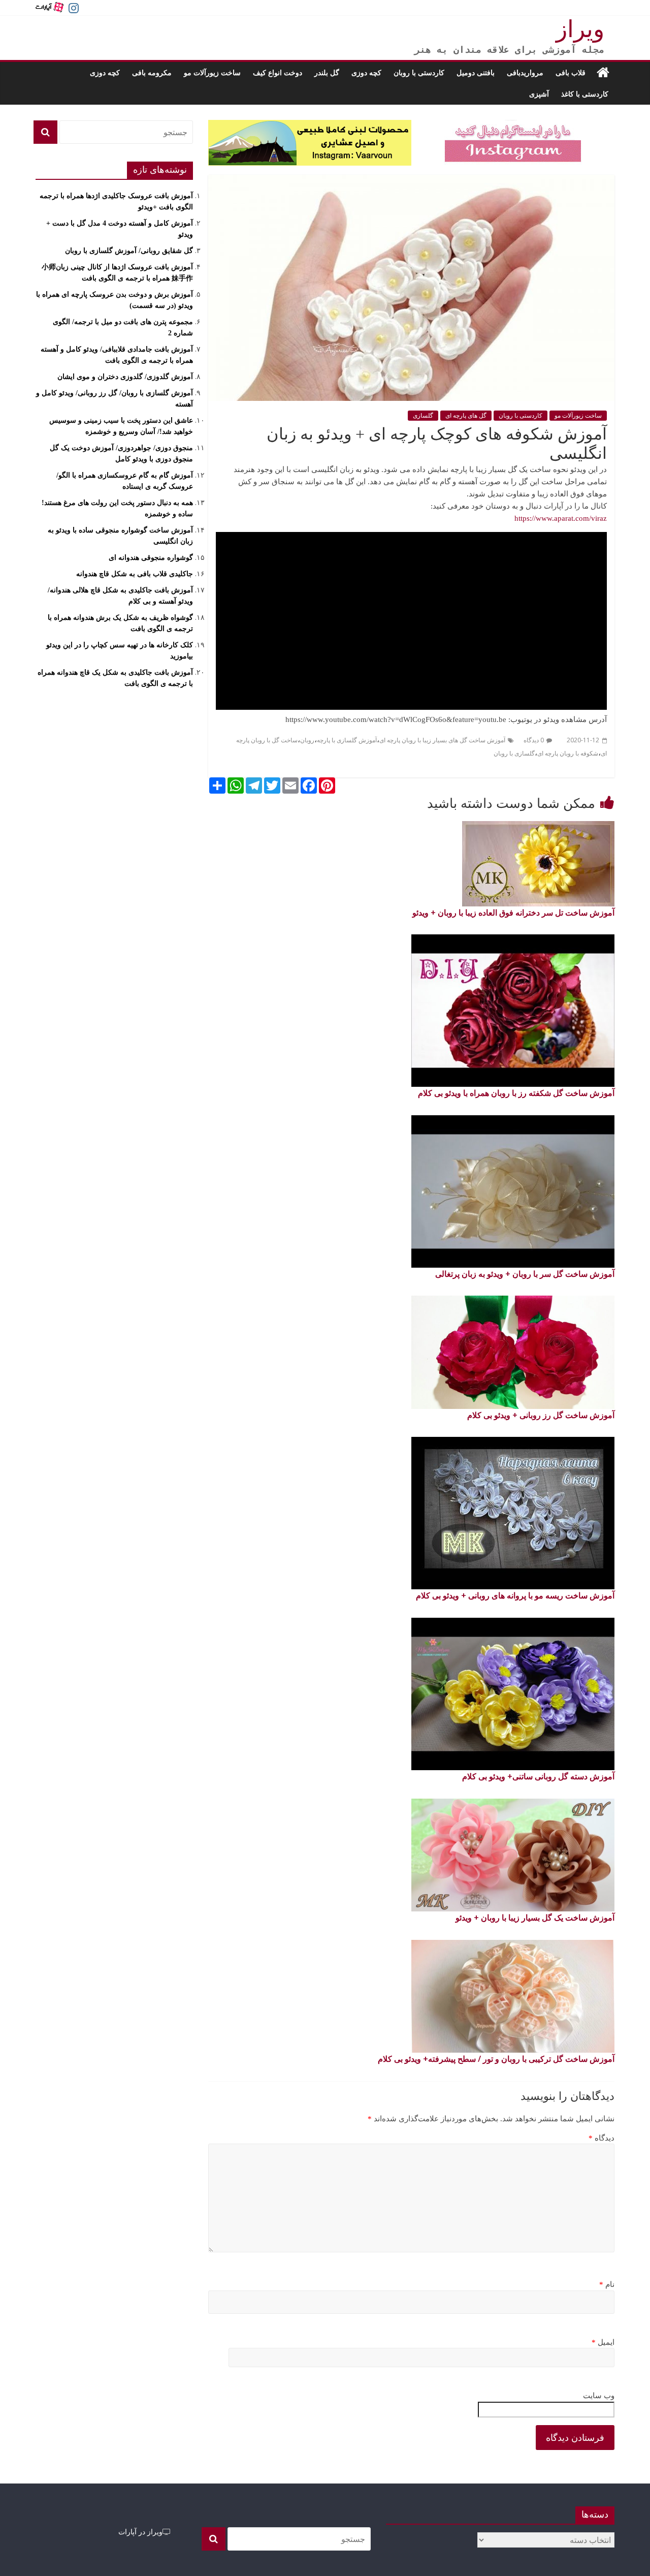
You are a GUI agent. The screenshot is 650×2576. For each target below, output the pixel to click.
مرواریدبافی (525, 72)
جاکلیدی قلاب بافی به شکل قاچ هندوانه (135, 574)
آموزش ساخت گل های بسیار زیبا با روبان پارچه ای (442, 740)
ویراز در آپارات (140, 2532)
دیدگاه (602, 2138)
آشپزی (539, 94)
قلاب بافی (571, 72)
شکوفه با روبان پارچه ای (568, 753)
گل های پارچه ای (466, 416)
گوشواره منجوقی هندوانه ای (151, 558)
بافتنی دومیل (476, 72)
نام (607, 2284)
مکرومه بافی (152, 72)
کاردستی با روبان (419, 72)
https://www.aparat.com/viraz (561, 518)
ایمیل (603, 2342)
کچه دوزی (366, 72)
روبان (307, 740)
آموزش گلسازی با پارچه (347, 740)
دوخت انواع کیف (278, 72)
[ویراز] (603, 73)
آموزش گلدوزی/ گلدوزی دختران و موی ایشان (125, 377)
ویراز (580, 29)
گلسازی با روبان (514, 753)
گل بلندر (327, 72)
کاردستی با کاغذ (585, 94)
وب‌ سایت (599, 2396)
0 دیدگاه (534, 740)
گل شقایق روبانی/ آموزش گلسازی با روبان (129, 251)
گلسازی (423, 416)
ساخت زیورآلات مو (212, 72)
